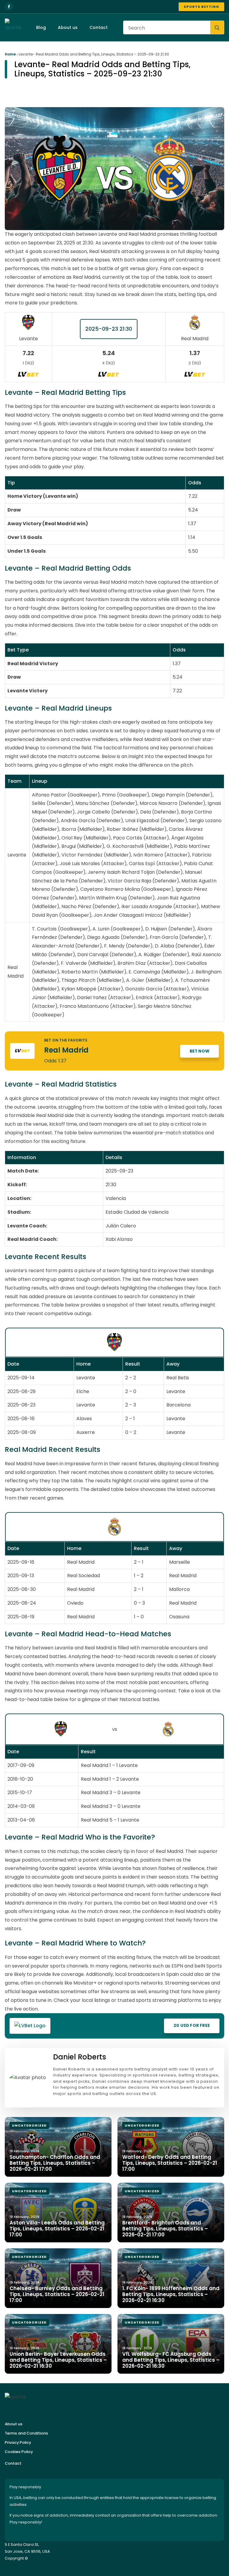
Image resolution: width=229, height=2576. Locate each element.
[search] (217, 28)
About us (68, 27)
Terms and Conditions (26, 2433)
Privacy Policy (18, 2442)
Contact (99, 27)
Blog (41, 27)
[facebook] (9, 7)
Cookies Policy (19, 2452)
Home (10, 54)
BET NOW (199, 1051)
